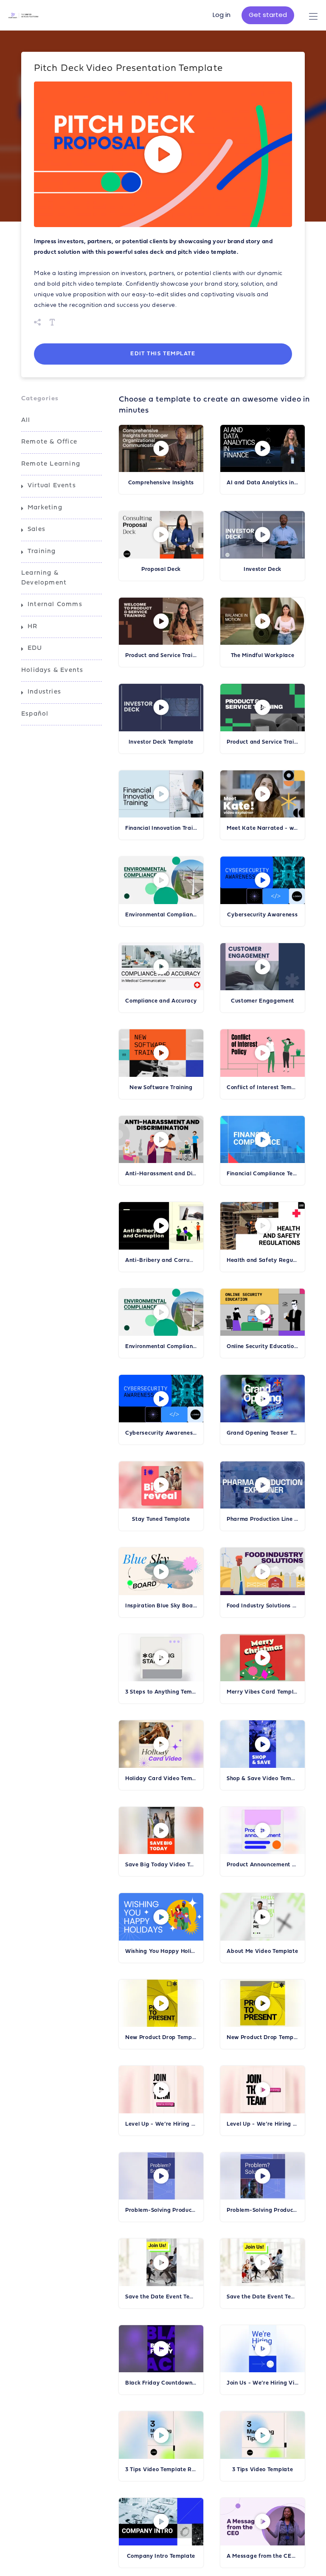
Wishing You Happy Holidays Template (161, 1951)
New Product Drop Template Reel (161, 2038)
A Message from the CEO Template (263, 2556)
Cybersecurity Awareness (262, 915)
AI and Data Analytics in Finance (263, 483)
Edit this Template (163, 354)
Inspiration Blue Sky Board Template (161, 1606)
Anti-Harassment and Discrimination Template (161, 1174)
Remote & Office (49, 442)
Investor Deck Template (161, 742)
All (26, 420)
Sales (37, 530)
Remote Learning (51, 464)
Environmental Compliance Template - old (161, 1347)
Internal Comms (55, 605)
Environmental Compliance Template (161, 915)
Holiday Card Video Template (161, 1779)
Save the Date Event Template (263, 2297)
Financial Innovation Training (161, 828)
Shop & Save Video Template (263, 1779)
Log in (222, 15)
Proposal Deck (161, 569)
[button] (163, 154)
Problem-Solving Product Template (263, 2210)
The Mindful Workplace (263, 656)
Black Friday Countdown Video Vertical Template (161, 2383)
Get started (268, 15)
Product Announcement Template (263, 1865)
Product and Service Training (263, 742)
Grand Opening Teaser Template (263, 1433)
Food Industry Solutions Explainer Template (263, 1606)
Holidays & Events (52, 670)
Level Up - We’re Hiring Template (263, 2124)
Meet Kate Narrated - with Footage (263, 828)
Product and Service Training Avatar (161, 656)
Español (35, 714)
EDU (35, 648)
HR (32, 627)
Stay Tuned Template (161, 1519)
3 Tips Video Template (263, 2470)
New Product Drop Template (263, 2038)
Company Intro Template (161, 2556)
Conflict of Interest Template (263, 1088)
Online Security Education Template (263, 1347)
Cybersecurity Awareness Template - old (161, 1433)
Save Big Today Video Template (161, 1865)
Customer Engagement (263, 1001)
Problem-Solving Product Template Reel (161, 2210)
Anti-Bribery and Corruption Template (161, 1260)
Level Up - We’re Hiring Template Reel (161, 2124)
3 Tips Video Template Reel (161, 2470)
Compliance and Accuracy (161, 1001)
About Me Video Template (262, 1951)
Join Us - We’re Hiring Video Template (263, 2383)
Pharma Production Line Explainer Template (263, 1519)
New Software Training (161, 1088)
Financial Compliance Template (263, 1174)
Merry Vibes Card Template (263, 1692)
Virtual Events (52, 486)
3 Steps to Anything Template (161, 1692)
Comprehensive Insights (161, 483)
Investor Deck (263, 569)
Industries (44, 692)
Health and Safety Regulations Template (263, 1260)
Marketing (45, 508)
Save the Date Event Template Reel (161, 2297)
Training (42, 552)
